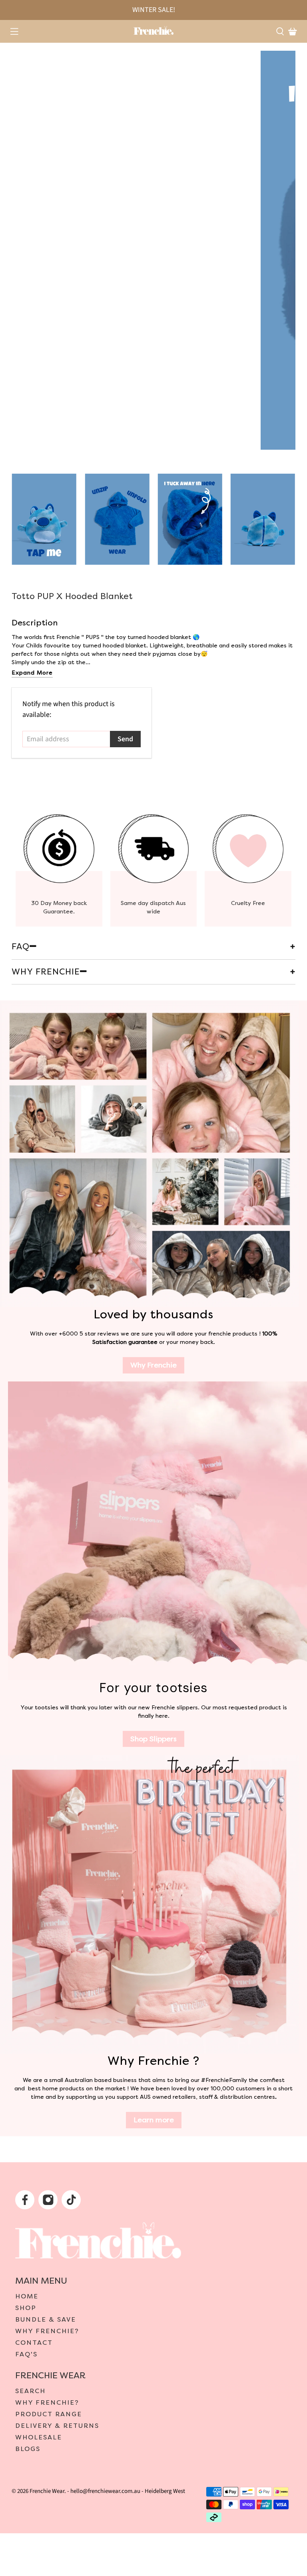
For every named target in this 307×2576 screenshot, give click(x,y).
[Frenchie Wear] (153, 30)
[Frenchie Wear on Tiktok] (72, 2202)
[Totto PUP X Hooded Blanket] (153, 250)
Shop (26, 2308)
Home (27, 2296)
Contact (34, 2343)
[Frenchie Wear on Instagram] (49, 2202)
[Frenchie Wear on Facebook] (26, 2202)
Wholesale (39, 2437)
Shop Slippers (153, 1739)
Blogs (28, 2449)
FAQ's (26, 2354)
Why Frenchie (153, 1365)
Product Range (49, 2414)
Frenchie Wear (47, 2491)
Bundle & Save (46, 2320)
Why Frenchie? (47, 2331)
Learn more (154, 2120)
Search (30, 2391)
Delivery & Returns (57, 2426)
